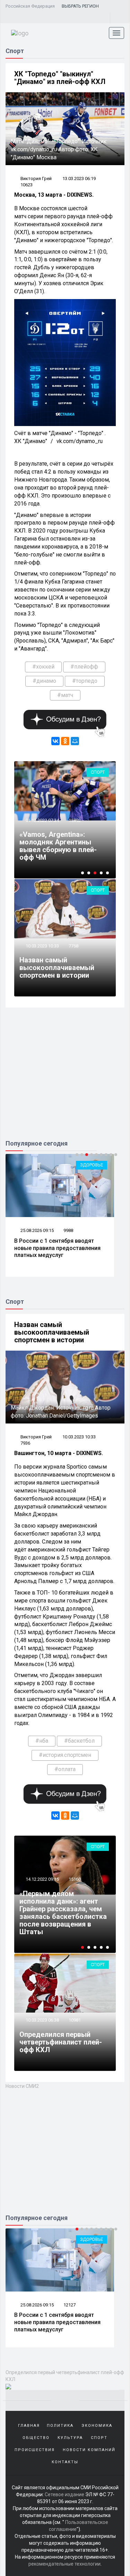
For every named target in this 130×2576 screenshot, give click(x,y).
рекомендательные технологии (64, 2564)
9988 (68, 1230)
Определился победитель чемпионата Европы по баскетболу (63, 1924)
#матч (65, 695)
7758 (73, 946)
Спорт (98, 772)
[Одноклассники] (65, 741)
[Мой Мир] (75, 741)
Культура (70, 2438)
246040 (76, 1902)
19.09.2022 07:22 (42, 1902)
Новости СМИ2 (22, 2086)
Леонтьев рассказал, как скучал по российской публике (58, 2319)
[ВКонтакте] (55, 741)
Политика (60, 2426)
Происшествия (35, 2450)
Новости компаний (89, 2450)
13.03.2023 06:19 (79, 178)
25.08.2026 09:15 (37, 1230)
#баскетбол (79, 1741)
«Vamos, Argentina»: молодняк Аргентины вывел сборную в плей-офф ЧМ (58, 846)
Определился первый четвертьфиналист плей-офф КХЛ (61, 2042)
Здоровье (92, 1165)
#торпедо (85, 681)
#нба (42, 1741)
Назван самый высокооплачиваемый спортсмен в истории (57, 968)
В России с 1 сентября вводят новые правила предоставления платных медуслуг (57, 1248)
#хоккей (43, 667)
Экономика (97, 2426)
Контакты (65, 2462)
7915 (69, 2305)
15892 (75, 820)
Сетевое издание (64, 2494)
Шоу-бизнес (89, 2239)
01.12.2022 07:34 (42, 820)
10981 (75, 2020)
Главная (29, 2426)
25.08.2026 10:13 (37, 2305)
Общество (36, 2438)
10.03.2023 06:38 (42, 2020)
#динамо (44, 681)
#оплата (65, 1769)
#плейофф (84, 667)
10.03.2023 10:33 (42, 946)
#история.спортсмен (65, 1755)
